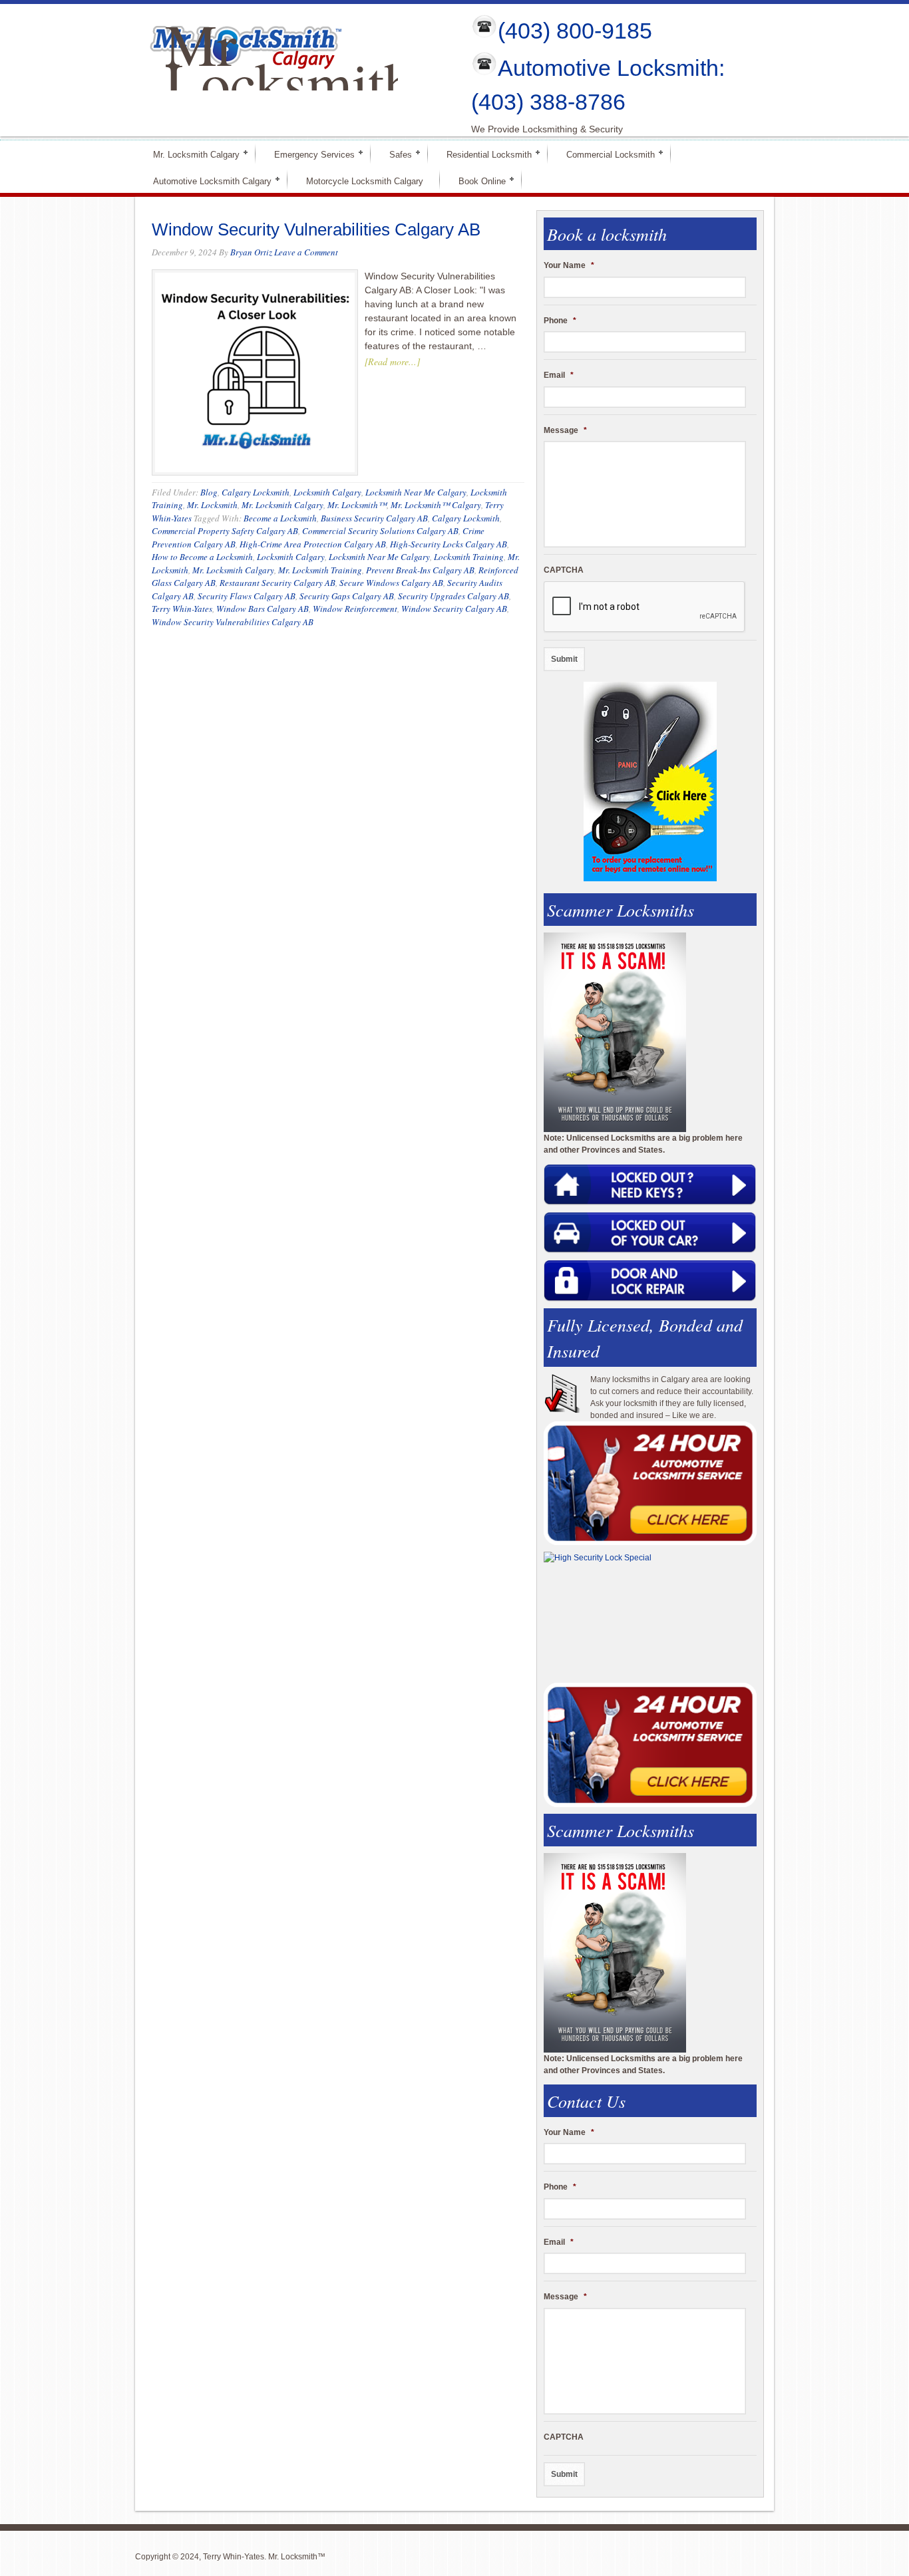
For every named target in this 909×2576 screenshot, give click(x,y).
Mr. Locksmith (212, 505)
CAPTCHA (564, 570)
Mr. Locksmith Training (320, 570)
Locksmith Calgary (327, 492)
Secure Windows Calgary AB (391, 583)
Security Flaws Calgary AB (247, 596)
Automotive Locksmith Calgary (207, 181)
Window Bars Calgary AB (263, 609)
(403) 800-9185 (575, 31)
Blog (209, 492)
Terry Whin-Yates (182, 609)
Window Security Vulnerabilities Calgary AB (316, 229)
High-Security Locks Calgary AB (449, 544)
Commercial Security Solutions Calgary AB (380, 531)
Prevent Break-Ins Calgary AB (420, 570)
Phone (560, 321)
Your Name (569, 265)
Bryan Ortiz (251, 252)
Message (565, 430)
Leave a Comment (306, 252)
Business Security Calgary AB (374, 518)
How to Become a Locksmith (202, 557)
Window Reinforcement (355, 609)
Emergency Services (309, 154)
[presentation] (645, 607)
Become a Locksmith (280, 518)
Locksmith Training (469, 557)
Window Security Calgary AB (454, 609)
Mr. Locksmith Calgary (191, 154)
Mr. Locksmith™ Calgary (436, 505)
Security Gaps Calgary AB (347, 596)
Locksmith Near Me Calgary (416, 492)
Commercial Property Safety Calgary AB (225, 531)
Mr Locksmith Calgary (289, 82)
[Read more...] (392, 361)
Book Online (476, 181)
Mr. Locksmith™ (357, 505)
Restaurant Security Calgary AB (277, 583)
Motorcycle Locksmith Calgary (365, 181)
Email (559, 375)
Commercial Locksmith (605, 154)
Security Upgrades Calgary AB (454, 596)
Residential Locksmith (483, 154)
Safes (395, 154)
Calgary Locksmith (256, 492)
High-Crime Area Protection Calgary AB (313, 544)
